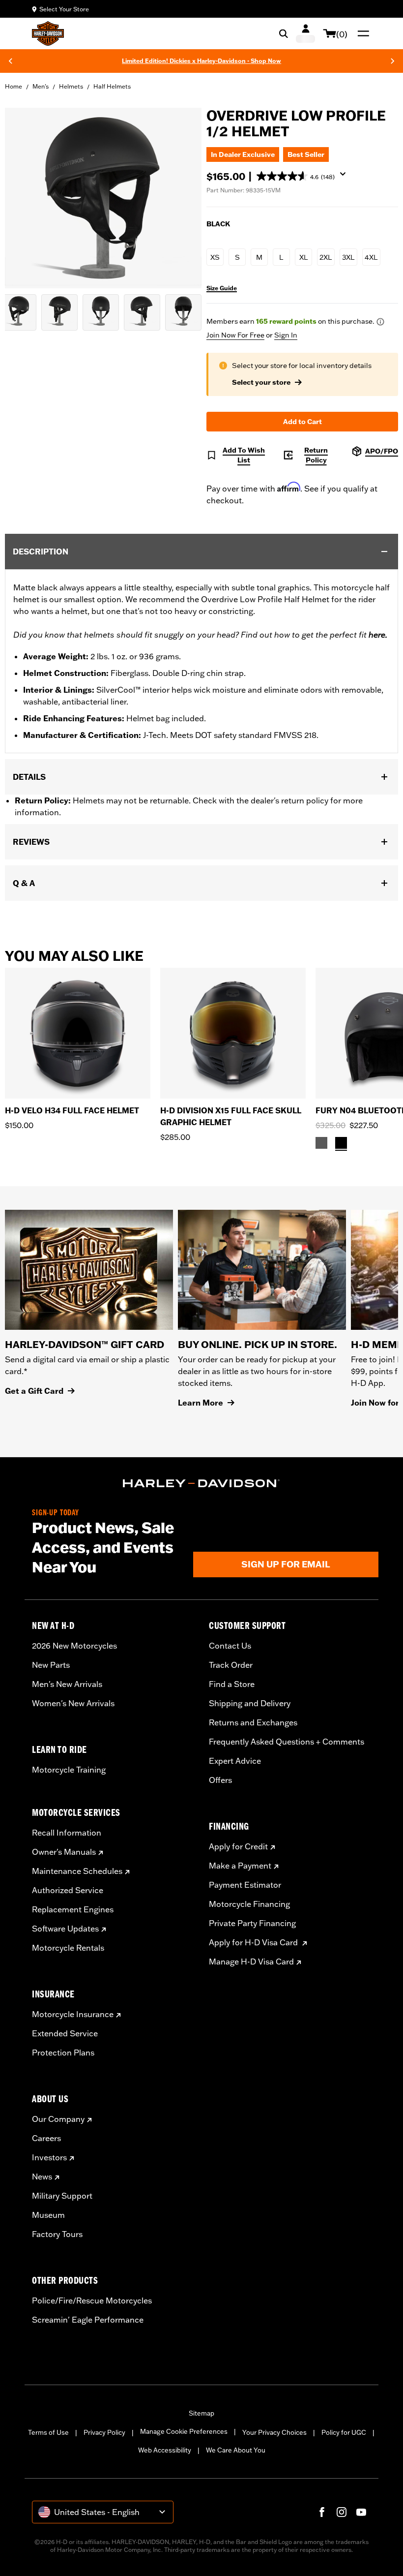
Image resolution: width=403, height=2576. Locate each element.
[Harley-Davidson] (201, 1483)
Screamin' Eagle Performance (88, 2320)
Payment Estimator (245, 1885)
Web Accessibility (165, 2450)
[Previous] (10, 61)
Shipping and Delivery (250, 1703)
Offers (220, 1780)
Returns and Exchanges (253, 1722)
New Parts (51, 1665)
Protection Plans (63, 2053)
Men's (41, 86)
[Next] (393, 61)
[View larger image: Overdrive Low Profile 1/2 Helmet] (103, 197)
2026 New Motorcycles (74, 1646)
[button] (305, 177)
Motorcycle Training (69, 1770)
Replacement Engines (73, 1909)
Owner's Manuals (64, 1852)
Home (14, 86)
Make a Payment (240, 1866)
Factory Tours (57, 2234)
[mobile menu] (361, 33)
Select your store (261, 382)
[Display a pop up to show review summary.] (345, 177)
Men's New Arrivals (67, 1684)
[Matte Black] (341, 1143)
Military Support (62, 2196)
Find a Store (232, 1684)
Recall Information (67, 1833)
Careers (46, 2138)
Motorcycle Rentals (68, 1948)
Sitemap (201, 2413)
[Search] (284, 33)
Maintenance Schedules (77, 1871)
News (42, 2177)
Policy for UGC (344, 2432)
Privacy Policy (104, 2432)
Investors (49, 2157)
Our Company (58, 2119)
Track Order (231, 1665)
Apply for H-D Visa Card (254, 1942)
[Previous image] (25, 198)
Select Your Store (64, 9)
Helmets (71, 86)
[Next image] (182, 198)
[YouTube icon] (361, 2512)
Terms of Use (48, 2432)
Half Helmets (112, 86)
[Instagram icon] (342, 2512)
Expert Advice (235, 1761)
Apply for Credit (238, 1846)
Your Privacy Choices (274, 2432)
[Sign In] (305, 33)
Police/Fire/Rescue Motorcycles (92, 2300)
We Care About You (236, 2450)
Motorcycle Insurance (73, 2014)
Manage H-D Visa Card (251, 1962)
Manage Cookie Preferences (184, 2431)
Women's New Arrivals (73, 1703)
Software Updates (65, 1929)
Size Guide (222, 288)
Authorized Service (68, 1890)
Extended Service (65, 2033)
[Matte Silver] (321, 1143)
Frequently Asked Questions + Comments (287, 1742)
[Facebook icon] (322, 2512)
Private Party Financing (252, 1923)
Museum (48, 2215)
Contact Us (230, 1646)
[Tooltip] (380, 322)
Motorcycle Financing (249, 1904)
